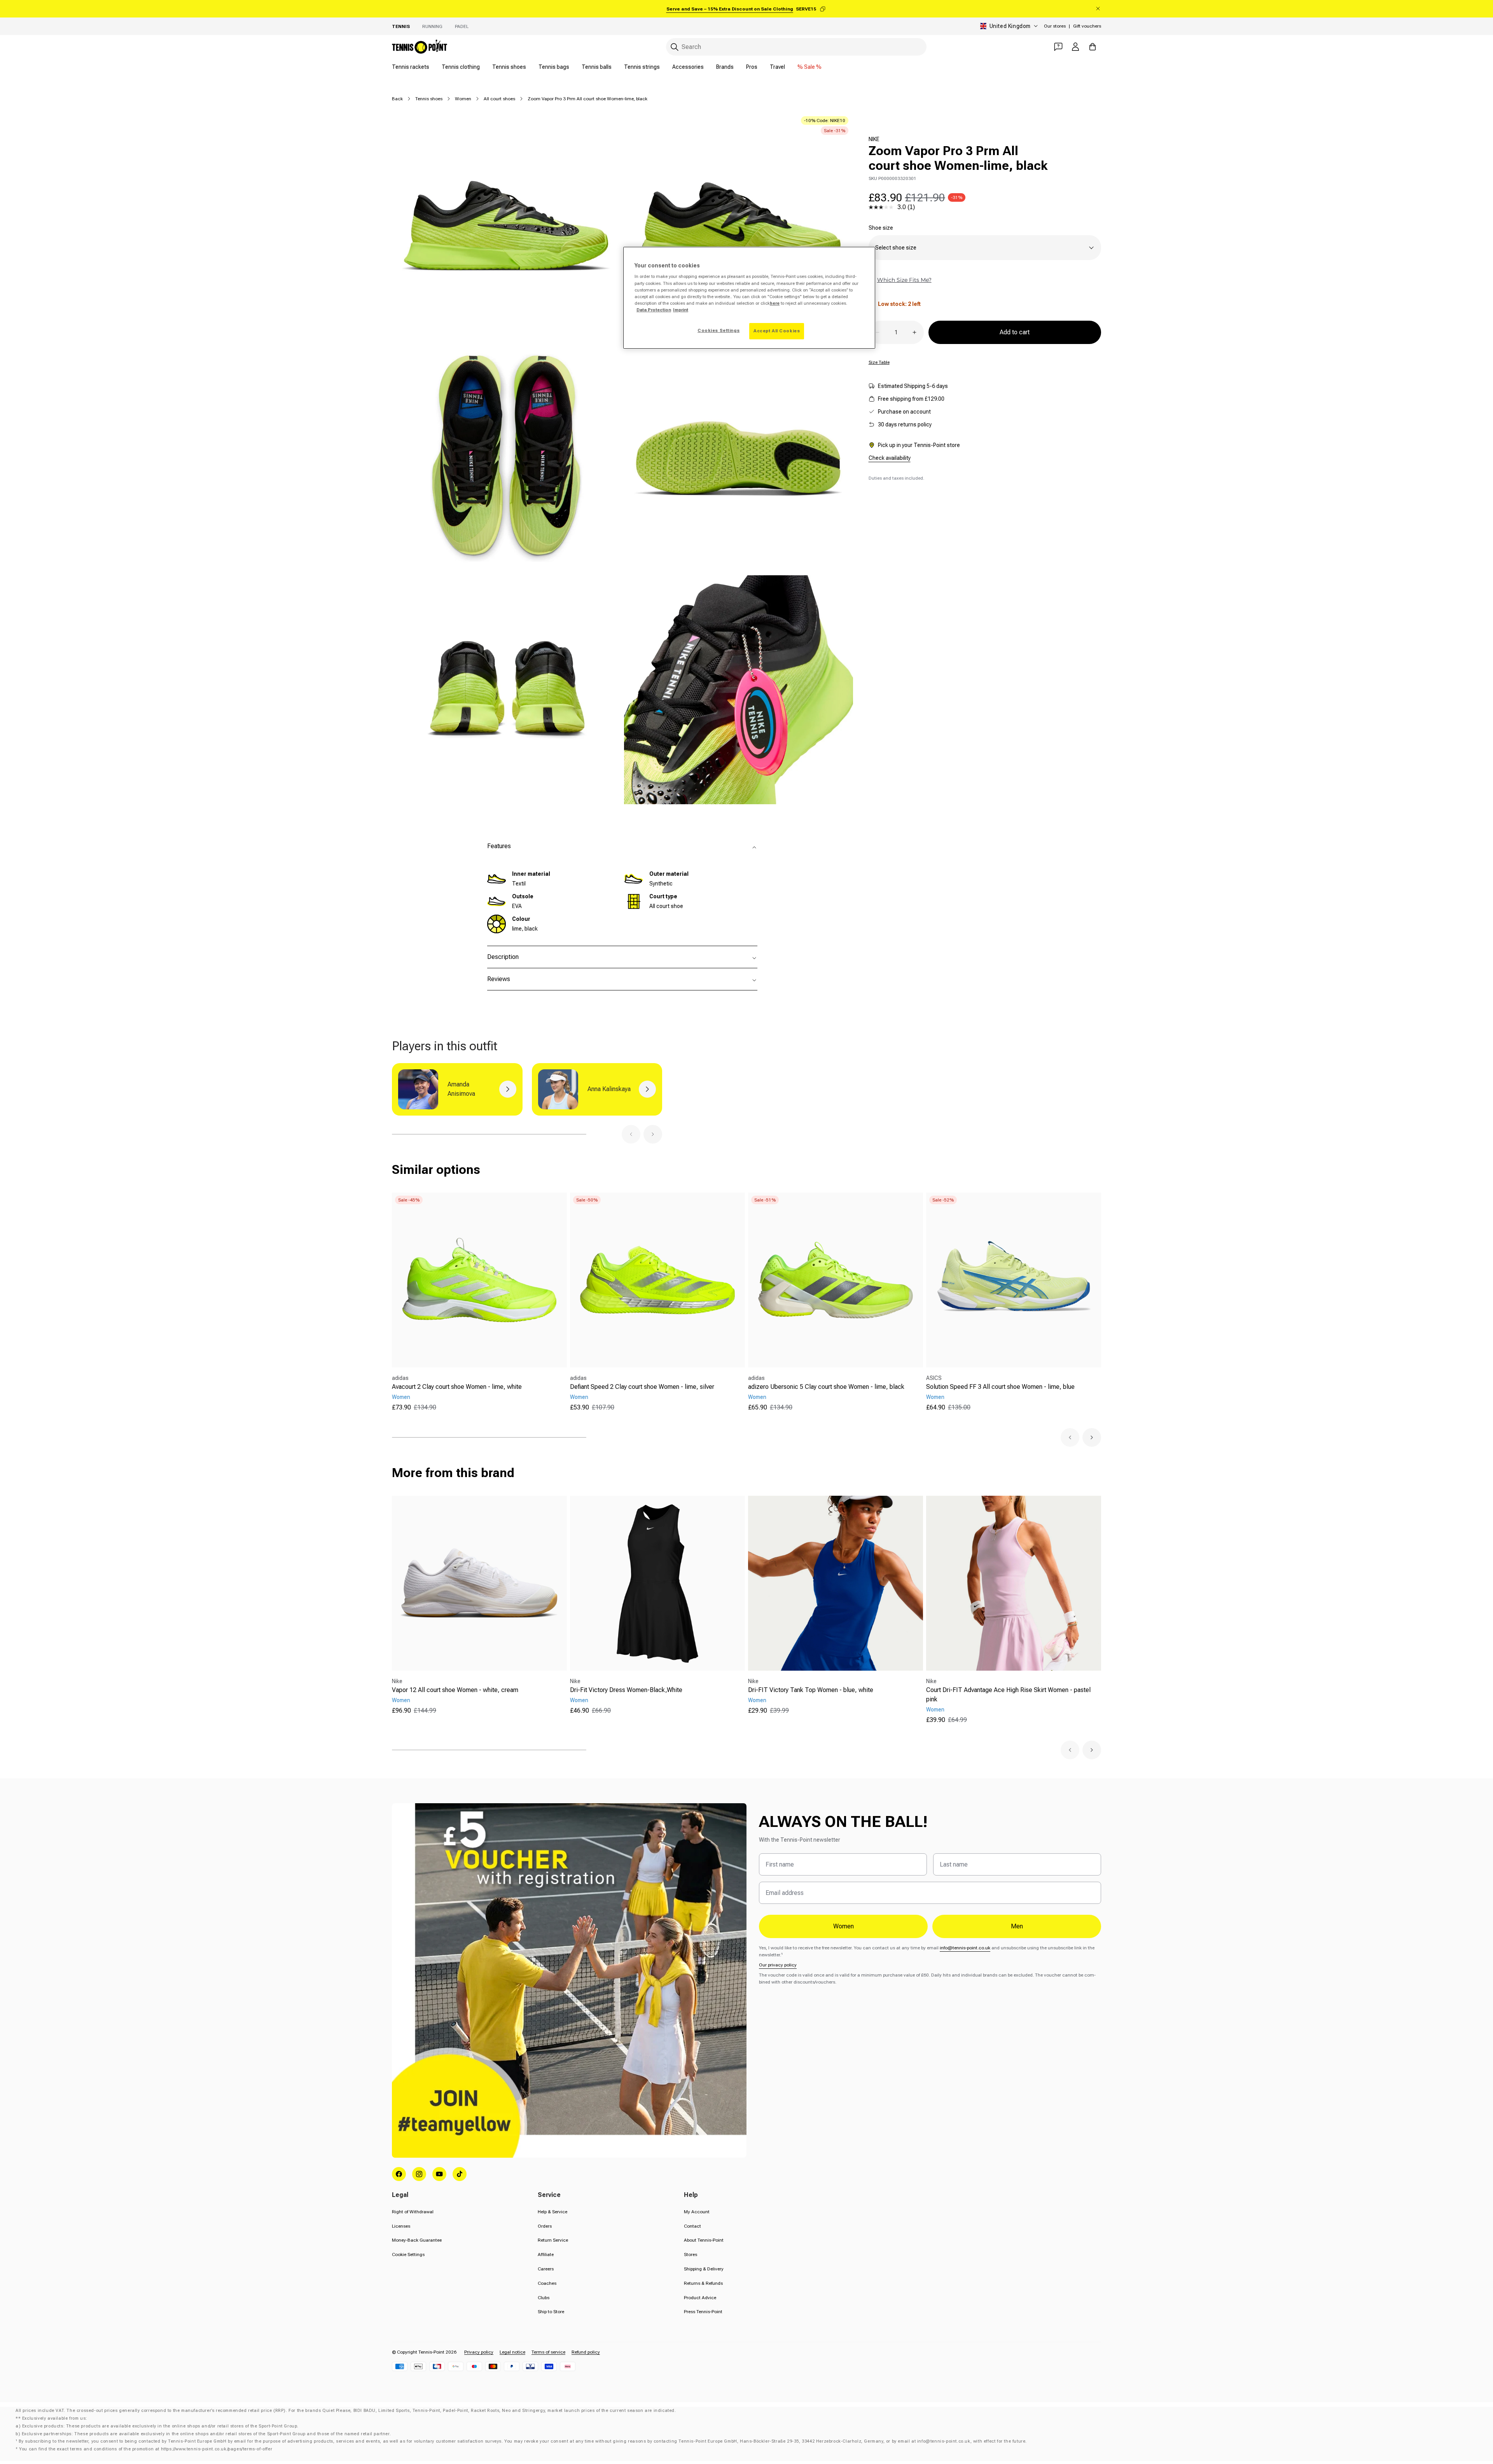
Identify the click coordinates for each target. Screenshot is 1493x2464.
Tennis (401, 26)
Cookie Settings (408, 2254)
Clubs (544, 2298)
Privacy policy (479, 2352)
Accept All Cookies (777, 331)
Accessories (688, 67)
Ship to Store (551, 2312)
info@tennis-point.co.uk (965, 1948)
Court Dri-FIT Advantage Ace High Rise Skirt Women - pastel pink (1008, 1695)
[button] (631, 1134)
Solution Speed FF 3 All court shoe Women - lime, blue (1000, 1387)
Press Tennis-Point (703, 2312)
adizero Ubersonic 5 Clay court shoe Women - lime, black (826, 1387)
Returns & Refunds (703, 2283)
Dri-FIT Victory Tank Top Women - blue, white (811, 1690)
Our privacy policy (778, 1965)
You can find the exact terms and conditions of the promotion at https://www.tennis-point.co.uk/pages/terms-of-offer (146, 2449)
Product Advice (700, 2298)
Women (463, 99)
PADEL (462, 26)
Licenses (401, 2226)
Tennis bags (554, 67)
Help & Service (552, 2212)
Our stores (1055, 26)
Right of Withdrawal (413, 2212)
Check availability (890, 458)
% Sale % (809, 67)
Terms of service (548, 2352)
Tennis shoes (509, 67)
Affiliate (546, 2254)
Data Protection (654, 310)
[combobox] (796, 47)
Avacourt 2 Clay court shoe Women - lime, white (457, 1387)
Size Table (879, 362)
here (775, 303)
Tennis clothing (461, 67)
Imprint (681, 310)
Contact (692, 2226)
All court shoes (499, 99)
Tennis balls (597, 67)
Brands (725, 67)
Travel (777, 67)
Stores (691, 2254)
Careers (546, 2269)
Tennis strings (642, 67)
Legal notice (512, 2352)
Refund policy (586, 2352)
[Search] (675, 47)
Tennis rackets (411, 67)
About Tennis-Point (704, 2240)
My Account (697, 2212)
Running (432, 26)
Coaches (547, 2283)
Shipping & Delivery (704, 2269)
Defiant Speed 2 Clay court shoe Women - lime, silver (642, 1387)
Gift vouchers (1087, 26)
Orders (545, 2226)
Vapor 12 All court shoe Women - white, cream (455, 1690)
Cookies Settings (719, 330)
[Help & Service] (1058, 47)
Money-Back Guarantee (417, 2240)
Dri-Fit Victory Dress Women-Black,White (626, 1690)
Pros (752, 67)
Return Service (553, 2240)
